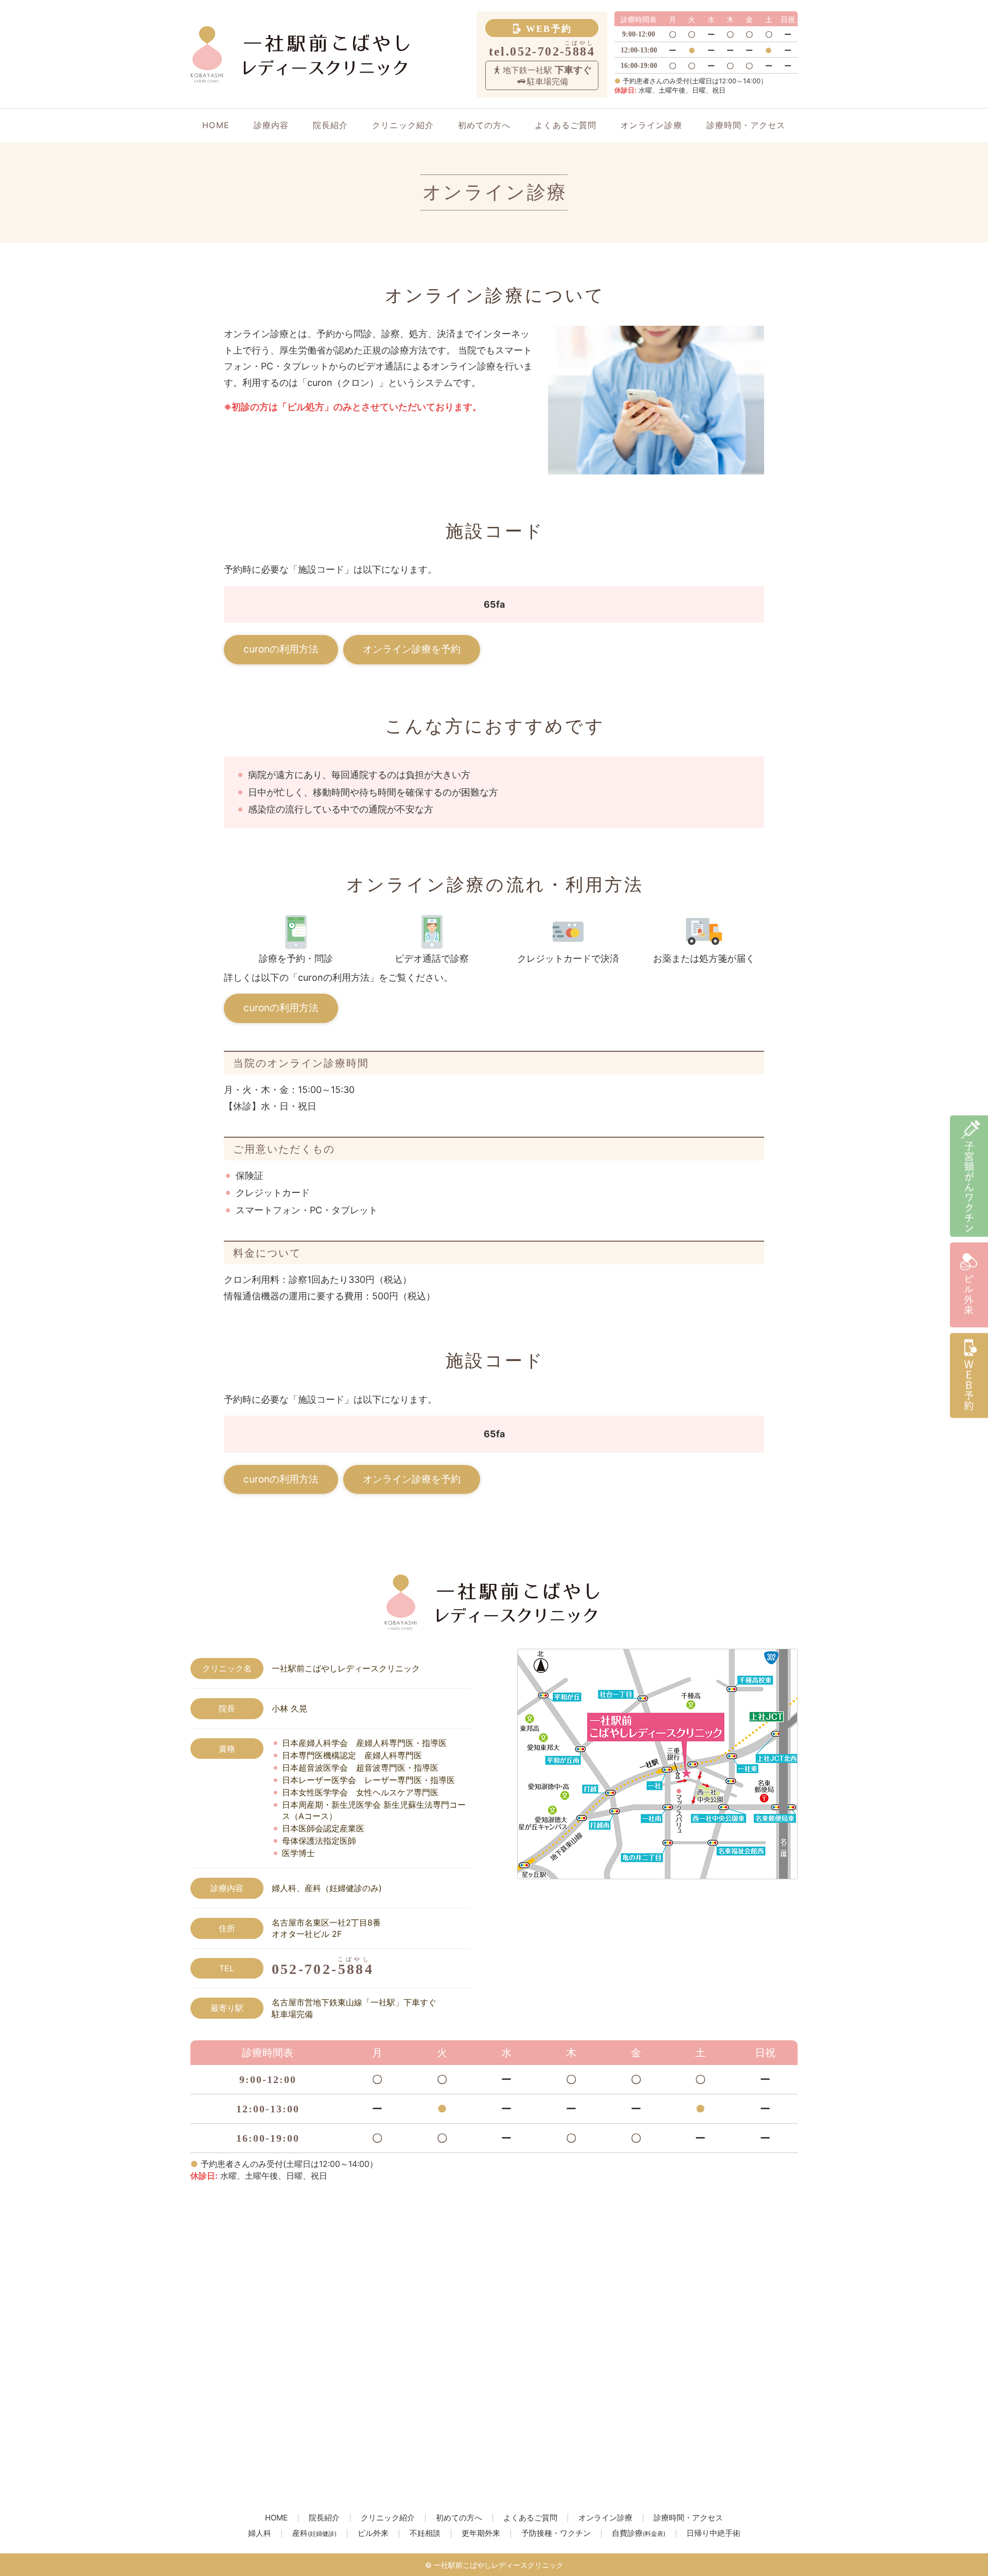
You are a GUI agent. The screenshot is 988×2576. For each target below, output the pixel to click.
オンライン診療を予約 (412, 649)
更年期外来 (481, 2534)
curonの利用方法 (281, 649)
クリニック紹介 (403, 125)
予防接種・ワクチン (556, 2534)
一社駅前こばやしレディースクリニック (499, 2565)
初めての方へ (484, 125)
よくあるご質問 (566, 125)
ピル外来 (373, 2534)
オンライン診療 (651, 125)
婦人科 (260, 2534)
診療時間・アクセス (746, 125)
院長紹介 (330, 125)
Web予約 (549, 29)
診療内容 (271, 125)
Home (216, 125)
